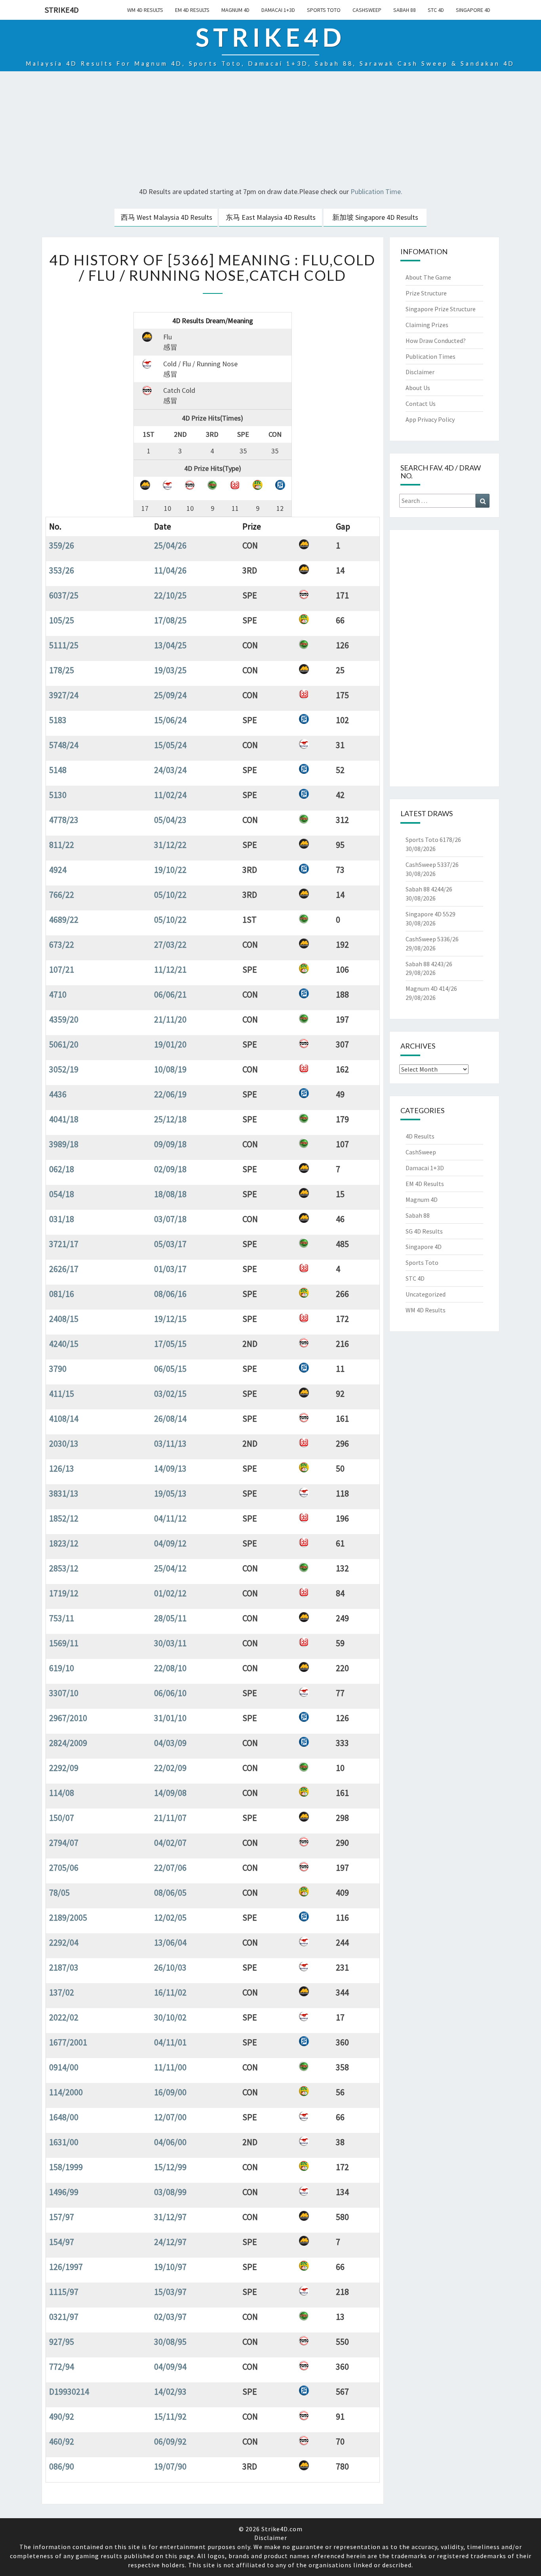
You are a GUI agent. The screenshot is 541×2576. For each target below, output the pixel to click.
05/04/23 (170, 820)
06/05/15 (170, 1369)
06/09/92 (170, 2441)
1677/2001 (68, 2042)
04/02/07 (170, 1843)
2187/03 (64, 1967)
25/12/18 (170, 1119)
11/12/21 (170, 969)
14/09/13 (170, 1468)
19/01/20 (170, 1044)
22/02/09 (170, 1768)
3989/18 (64, 1144)
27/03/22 (170, 944)
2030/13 (64, 1443)
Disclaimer (420, 372)
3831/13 (64, 1493)
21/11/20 (170, 1019)
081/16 (62, 1294)
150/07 (62, 1818)
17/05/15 (170, 1344)
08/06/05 (170, 1892)
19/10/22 (170, 870)
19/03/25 (170, 670)
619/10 (62, 1668)
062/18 (62, 1169)
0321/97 (64, 2317)
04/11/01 (170, 2042)
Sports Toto (324, 10)
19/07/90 (170, 2466)
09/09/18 (170, 1144)
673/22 (62, 944)
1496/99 (64, 2192)
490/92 (62, 2416)
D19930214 (69, 2391)
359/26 (62, 545)
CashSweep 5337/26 (432, 864)
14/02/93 (170, 2391)
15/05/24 (170, 745)
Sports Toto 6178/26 (433, 840)
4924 (58, 870)
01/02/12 (170, 1593)
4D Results (420, 1136)
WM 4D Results (145, 10)
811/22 (62, 845)
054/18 (62, 1194)
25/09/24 (170, 695)
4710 (58, 994)
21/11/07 (170, 1818)
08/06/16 (170, 1294)
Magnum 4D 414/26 (431, 988)
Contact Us (421, 404)
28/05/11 (170, 1618)
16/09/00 (170, 2092)
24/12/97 (170, 2242)
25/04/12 (170, 1568)
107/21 (62, 969)
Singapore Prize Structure (441, 309)
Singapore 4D (473, 10)
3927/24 (64, 695)
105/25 (62, 620)
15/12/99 (170, 2167)
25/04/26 (170, 545)
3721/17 (64, 1244)
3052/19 (64, 1069)
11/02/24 (170, 795)
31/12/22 (170, 845)
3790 (58, 1369)
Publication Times (431, 356)
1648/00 (64, 2117)
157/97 (62, 2217)
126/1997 (66, 2267)
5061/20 (64, 1044)
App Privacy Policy (430, 419)
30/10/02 (170, 2017)
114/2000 (66, 2092)
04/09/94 (170, 2367)
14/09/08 (170, 1793)
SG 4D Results (424, 1231)
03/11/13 (170, 1443)
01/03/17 (170, 1269)
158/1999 (66, 2167)
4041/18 (64, 1119)
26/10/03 (170, 1967)
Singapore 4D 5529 (431, 914)
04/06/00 (170, 2142)
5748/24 (64, 745)
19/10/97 (170, 2267)
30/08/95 (170, 2342)
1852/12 (64, 1518)
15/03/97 (170, 2292)
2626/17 (64, 1269)
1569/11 (64, 1643)
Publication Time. (376, 191)
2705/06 (64, 1868)
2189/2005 (68, 1917)
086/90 (62, 2466)
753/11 (62, 1618)
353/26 (62, 570)
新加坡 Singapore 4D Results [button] (375, 217)
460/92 (62, 2441)
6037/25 (64, 595)
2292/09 (64, 1768)
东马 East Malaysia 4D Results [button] (271, 217)
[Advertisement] (270, 130)
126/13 (62, 1468)
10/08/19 (170, 1069)
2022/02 (64, 2017)
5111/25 (64, 645)
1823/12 (64, 1543)
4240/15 (64, 1344)
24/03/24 (170, 770)
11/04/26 (170, 570)
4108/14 (64, 1418)
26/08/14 (170, 1418)
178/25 (62, 670)
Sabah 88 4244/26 (429, 889)
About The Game (428, 277)
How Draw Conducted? (436, 341)
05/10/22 (170, 895)
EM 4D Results (192, 10)
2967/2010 (68, 1718)
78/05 (59, 1892)
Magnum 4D (235, 10)
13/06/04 (170, 1942)
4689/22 (64, 920)
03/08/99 (170, 2192)
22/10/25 (170, 595)
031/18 (62, 1219)
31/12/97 (170, 2217)
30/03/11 (170, 1643)
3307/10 (64, 1693)
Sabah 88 (405, 10)
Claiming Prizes (427, 325)
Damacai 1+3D (278, 10)
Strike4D (62, 10)
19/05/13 (170, 1493)
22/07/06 (170, 1868)
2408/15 (64, 1319)
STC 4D (436, 10)
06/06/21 (170, 994)
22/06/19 (170, 1094)
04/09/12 (170, 1543)
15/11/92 (170, 2416)
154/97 (62, 2242)
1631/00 (64, 2142)
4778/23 (64, 820)
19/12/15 (170, 1319)
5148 (58, 770)
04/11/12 (170, 1518)
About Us (418, 388)
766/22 (62, 895)
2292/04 (64, 1942)
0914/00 (64, 2067)
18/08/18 (170, 1194)
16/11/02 (170, 1992)
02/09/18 (170, 1169)
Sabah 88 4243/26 (429, 964)
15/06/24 (170, 720)
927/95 (62, 2342)
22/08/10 (170, 1668)
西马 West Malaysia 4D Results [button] (167, 217)
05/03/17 (170, 1244)
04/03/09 (170, 1743)
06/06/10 (170, 1693)
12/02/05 (170, 1917)
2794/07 (64, 1843)
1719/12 (64, 1593)
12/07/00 (170, 2117)
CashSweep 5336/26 (432, 939)
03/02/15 (170, 1394)
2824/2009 (68, 1743)
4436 (58, 1094)
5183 (58, 720)
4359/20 (64, 1019)
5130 (58, 795)
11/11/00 (170, 2067)
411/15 (62, 1394)
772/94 (62, 2367)
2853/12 (64, 1568)
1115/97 (64, 2292)
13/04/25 (170, 645)
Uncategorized (426, 1294)
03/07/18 (170, 1219)
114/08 (62, 1793)
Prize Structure (426, 293)
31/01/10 (170, 1718)
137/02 (62, 1992)
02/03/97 (170, 2317)
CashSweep (367, 10)
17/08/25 (170, 620)
